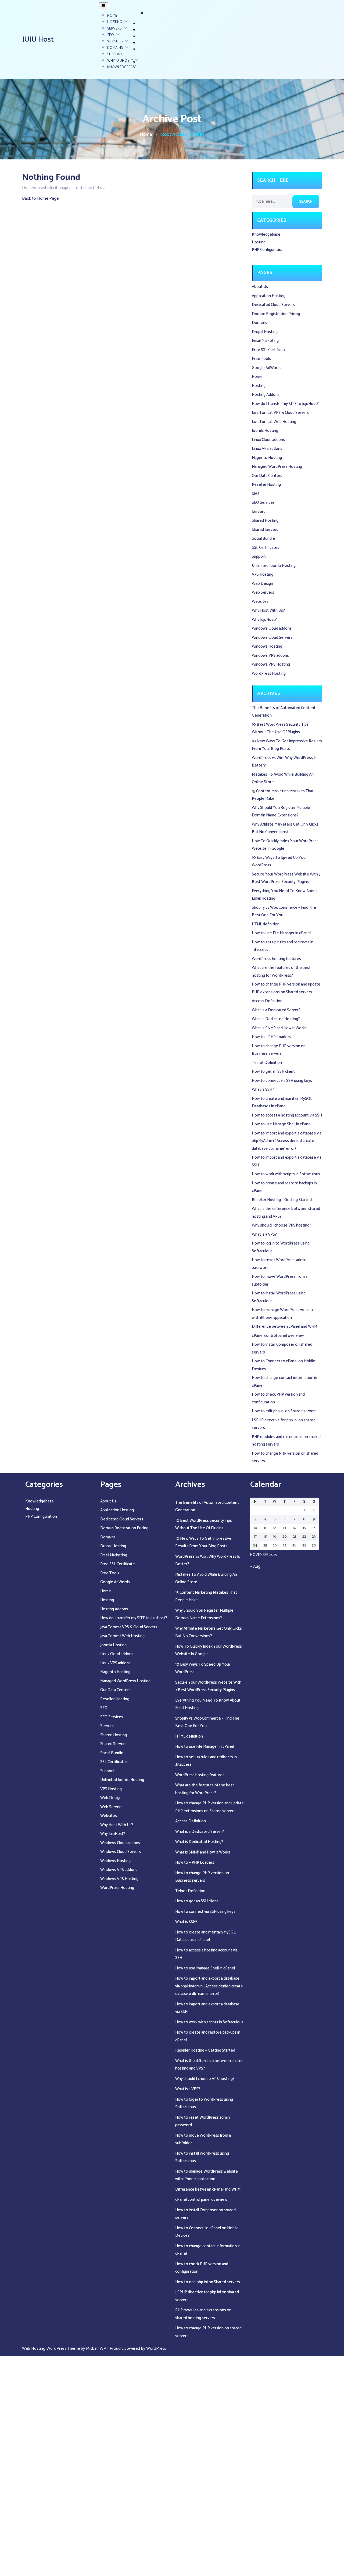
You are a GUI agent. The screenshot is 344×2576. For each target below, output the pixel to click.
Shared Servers (265, 530)
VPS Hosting (263, 574)
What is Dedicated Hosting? (276, 1019)
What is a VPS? (264, 1234)
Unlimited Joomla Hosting (274, 566)
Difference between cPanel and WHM (284, 1327)
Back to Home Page (40, 198)
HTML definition (266, 924)
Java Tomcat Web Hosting (274, 422)
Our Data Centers (267, 476)
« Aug (255, 1566)
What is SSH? (263, 1090)
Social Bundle (263, 539)
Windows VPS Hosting (271, 664)
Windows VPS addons (270, 656)
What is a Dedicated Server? (276, 1010)
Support (115, 54)
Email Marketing (265, 341)
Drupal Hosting (265, 332)
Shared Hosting (265, 521)
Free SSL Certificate (269, 350)
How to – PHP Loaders (271, 1037)
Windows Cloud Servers (272, 638)
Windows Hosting (267, 646)
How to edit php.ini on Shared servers (284, 1411)
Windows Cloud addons (272, 628)
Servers (114, 29)
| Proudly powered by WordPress (137, 2349)
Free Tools (261, 359)
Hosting (115, 22)
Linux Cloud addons (268, 440)
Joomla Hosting (265, 431)
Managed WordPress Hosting (277, 467)
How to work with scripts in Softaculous (286, 1174)
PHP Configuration (268, 250)
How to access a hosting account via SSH (287, 1115)
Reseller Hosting (266, 485)
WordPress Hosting (269, 674)
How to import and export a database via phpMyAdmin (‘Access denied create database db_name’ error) (287, 1141)
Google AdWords (267, 368)
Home (112, 16)
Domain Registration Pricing (276, 314)
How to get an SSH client (273, 1072)
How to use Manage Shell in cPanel (282, 1124)
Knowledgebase (122, 67)
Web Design (262, 584)
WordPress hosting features (276, 959)
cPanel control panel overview (278, 1336)
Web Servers (263, 592)
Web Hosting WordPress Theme (51, 2349)
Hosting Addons (266, 395)
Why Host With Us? (268, 610)
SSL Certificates (266, 548)
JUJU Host (38, 39)
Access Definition (267, 1001)
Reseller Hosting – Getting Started (282, 1200)
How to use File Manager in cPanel (281, 933)
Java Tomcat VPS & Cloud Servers (280, 413)
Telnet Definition (267, 1063)
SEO (111, 35)
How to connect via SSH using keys (282, 1081)
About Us (260, 287)
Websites (115, 41)
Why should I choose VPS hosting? (282, 1225)
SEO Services (263, 503)
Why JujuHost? (120, 61)
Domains (115, 48)
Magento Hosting (267, 458)
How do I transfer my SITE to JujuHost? (285, 404)
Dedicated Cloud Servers (273, 305)
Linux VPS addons (267, 449)
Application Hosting (269, 296)
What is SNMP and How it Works (279, 1028)
